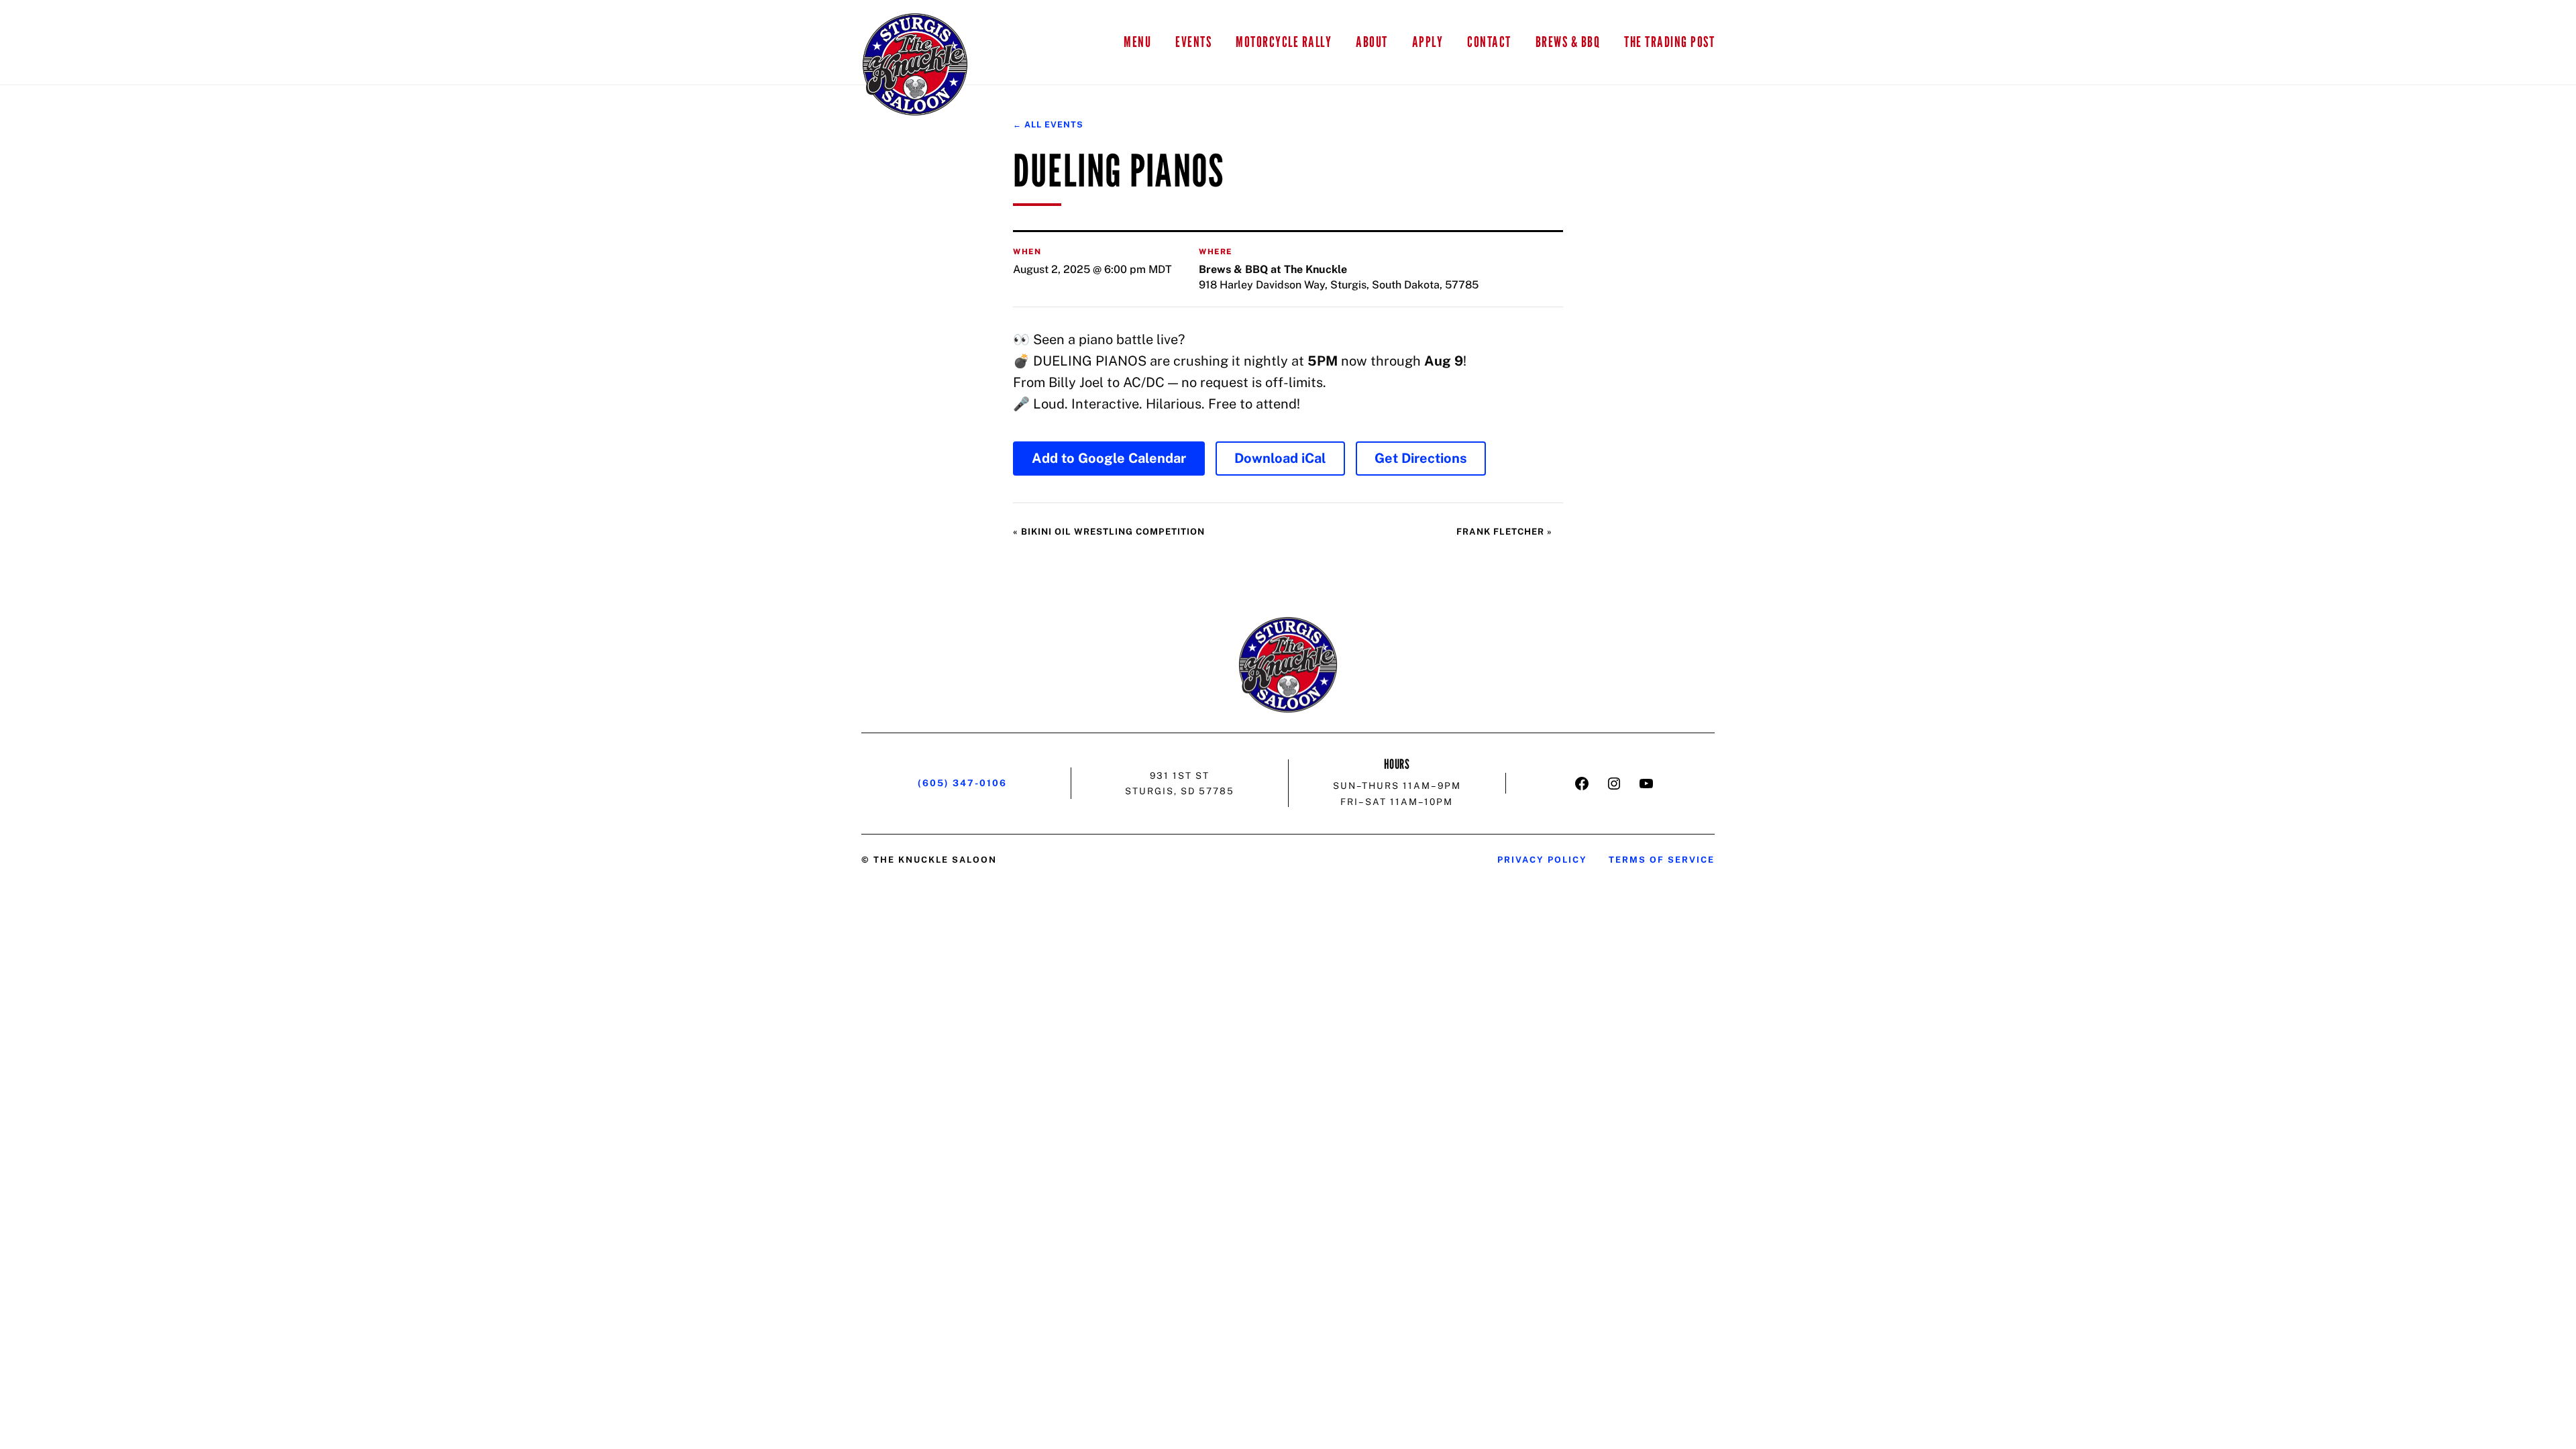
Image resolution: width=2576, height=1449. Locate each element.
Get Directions (1421, 458)
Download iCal (1280, 458)
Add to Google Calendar (1109, 458)
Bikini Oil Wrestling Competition (1109, 532)
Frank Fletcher (1504, 532)
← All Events (1048, 124)
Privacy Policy (1542, 860)
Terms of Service (1662, 860)
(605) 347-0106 (962, 783)
